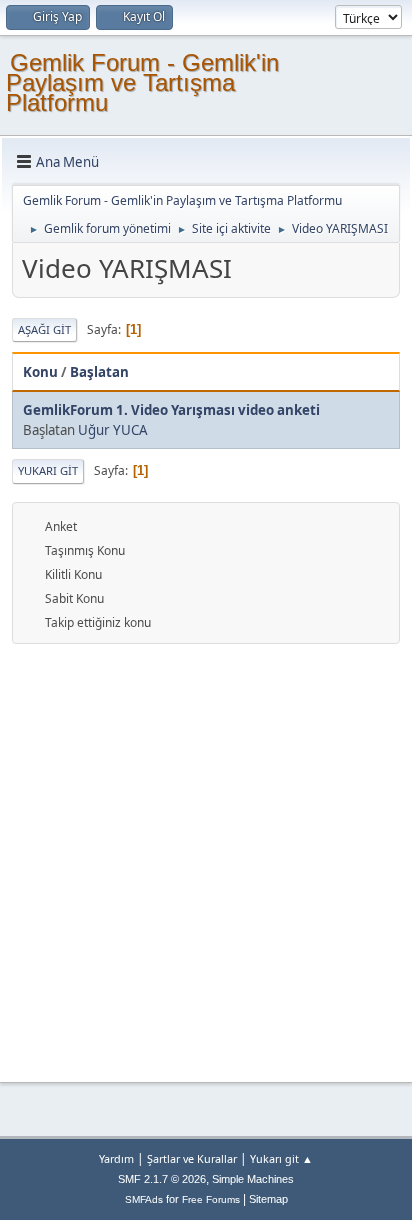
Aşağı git (44, 329)
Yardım (116, 1158)
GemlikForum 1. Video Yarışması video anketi (171, 410)
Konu (40, 372)
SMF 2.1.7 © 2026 (162, 1179)
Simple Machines (253, 1179)
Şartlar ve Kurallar (192, 1158)
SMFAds (144, 1199)
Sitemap (268, 1199)
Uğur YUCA (113, 430)
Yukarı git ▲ (281, 1158)
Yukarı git (48, 470)
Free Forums (211, 1199)
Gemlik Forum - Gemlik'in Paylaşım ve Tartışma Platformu (142, 82)
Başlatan (99, 372)
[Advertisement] (206, 860)
